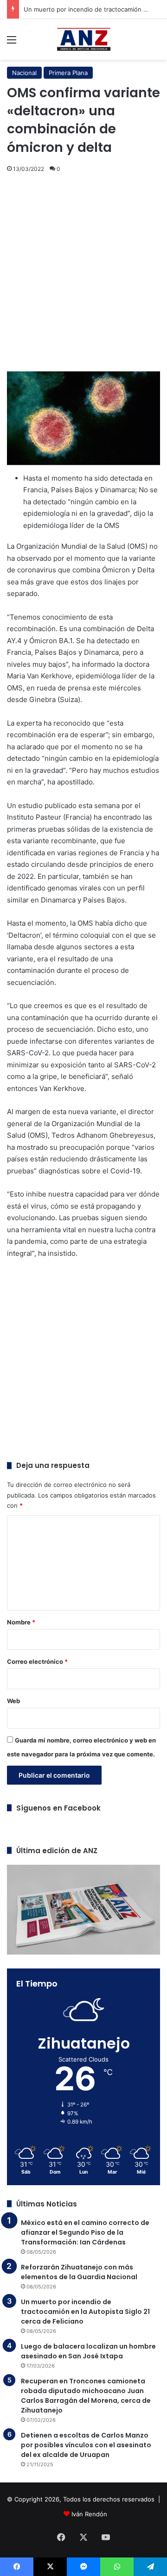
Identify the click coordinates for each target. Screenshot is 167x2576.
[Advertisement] (83, 274)
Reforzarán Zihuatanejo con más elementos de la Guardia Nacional (79, 2272)
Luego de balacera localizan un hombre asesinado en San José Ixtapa (88, 2351)
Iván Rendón (89, 2514)
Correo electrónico (37, 1661)
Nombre (21, 1622)
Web (13, 1701)
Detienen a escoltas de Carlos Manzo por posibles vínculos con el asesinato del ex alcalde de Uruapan (86, 2445)
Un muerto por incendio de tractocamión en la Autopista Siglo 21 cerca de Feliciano (85, 2312)
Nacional (24, 73)
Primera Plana (68, 73)
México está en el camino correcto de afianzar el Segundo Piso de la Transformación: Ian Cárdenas (85, 2232)
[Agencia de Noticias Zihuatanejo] (84, 39)
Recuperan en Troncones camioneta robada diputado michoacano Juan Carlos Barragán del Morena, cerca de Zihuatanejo (86, 2396)
